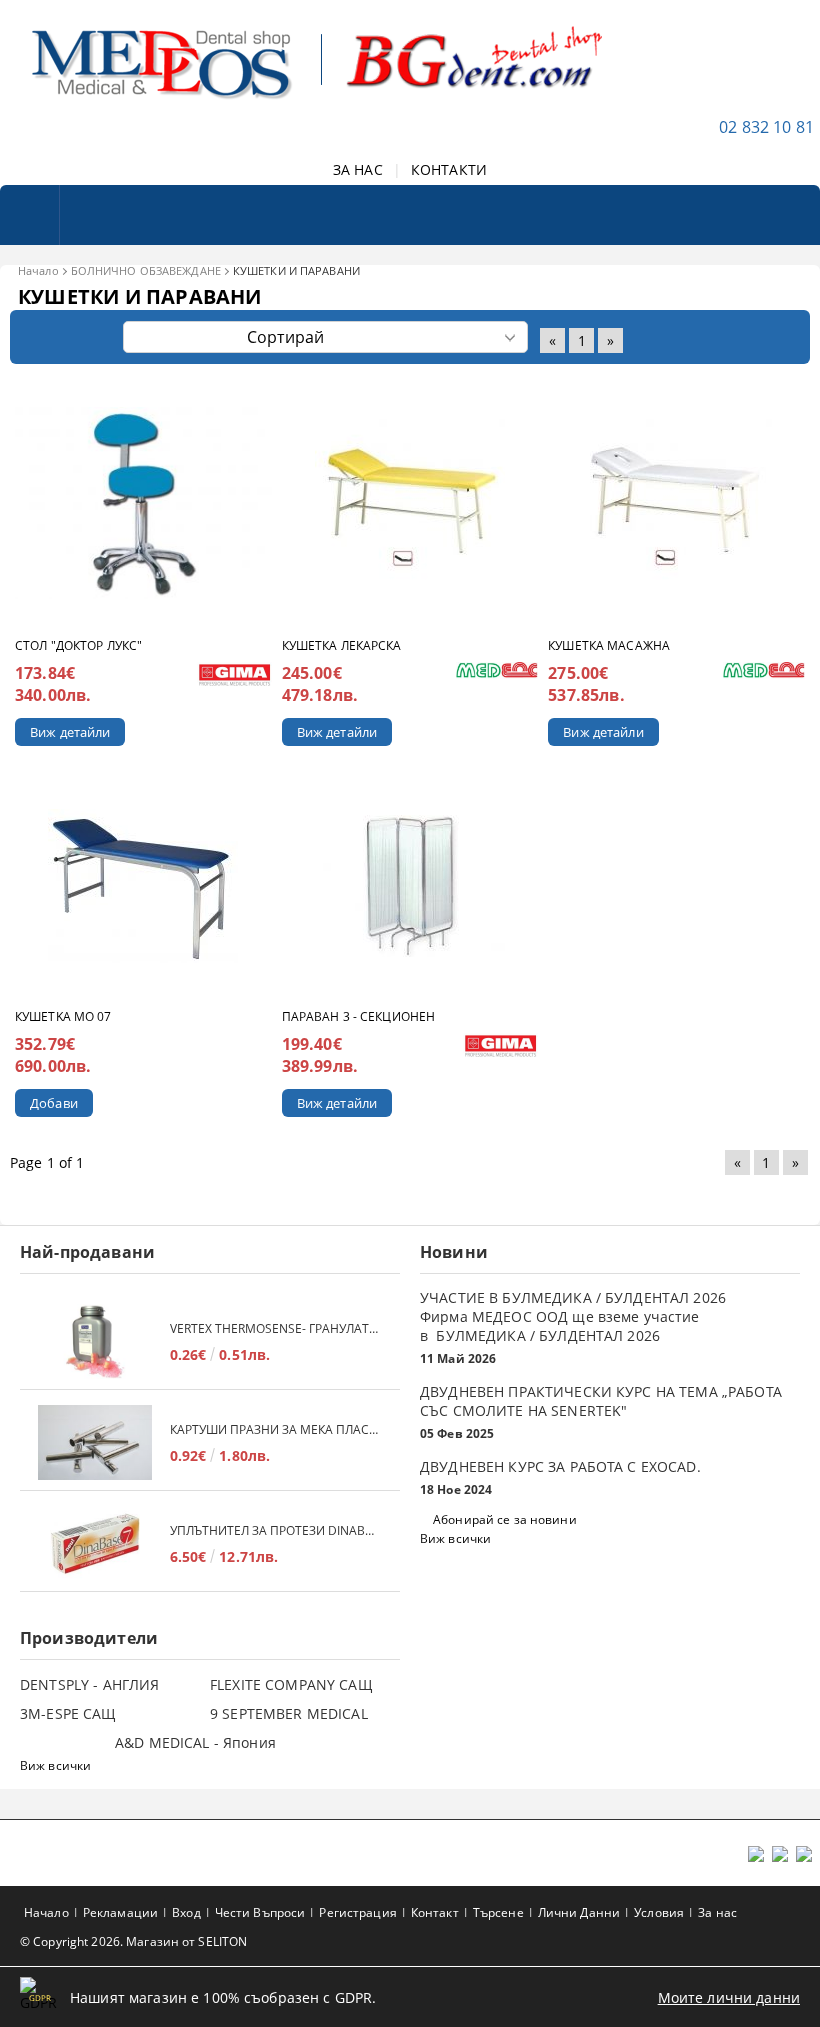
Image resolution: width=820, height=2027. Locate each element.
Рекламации (120, 1912)
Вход (186, 1912)
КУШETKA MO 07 (63, 1016)
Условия (659, 1912)
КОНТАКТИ (449, 169)
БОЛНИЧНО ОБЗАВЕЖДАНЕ (146, 270)
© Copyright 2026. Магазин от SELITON (133, 1941)
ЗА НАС (358, 169)
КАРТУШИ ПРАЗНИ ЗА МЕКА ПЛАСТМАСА (275, 1429)
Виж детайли (70, 732)
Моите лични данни (729, 1997)
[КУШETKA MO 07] (143, 886)
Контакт (435, 1912)
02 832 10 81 (766, 127)
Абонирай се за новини (505, 1519)
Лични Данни (579, 1912)
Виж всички (455, 1538)
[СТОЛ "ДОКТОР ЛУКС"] (143, 503)
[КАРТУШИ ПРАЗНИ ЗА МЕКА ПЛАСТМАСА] (95, 1442)
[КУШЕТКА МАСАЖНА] (677, 503)
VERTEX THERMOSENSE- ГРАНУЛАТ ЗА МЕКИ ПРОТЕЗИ (275, 1328)
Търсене (498, 1912)
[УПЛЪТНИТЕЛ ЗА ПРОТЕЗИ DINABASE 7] (95, 1543)
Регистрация (357, 1912)
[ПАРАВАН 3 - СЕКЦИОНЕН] (410, 886)
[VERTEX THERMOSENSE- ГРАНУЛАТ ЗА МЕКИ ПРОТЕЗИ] (95, 1341)
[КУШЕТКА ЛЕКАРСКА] (410, 503)
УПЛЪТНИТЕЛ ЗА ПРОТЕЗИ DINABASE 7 (275, 1530)
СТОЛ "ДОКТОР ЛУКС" (78, 645)
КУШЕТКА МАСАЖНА (609, 645)
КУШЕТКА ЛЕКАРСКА (342, 645)
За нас (717, 1912)
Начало (38, 270)
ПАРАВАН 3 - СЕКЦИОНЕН (359, 1016)
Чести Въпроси (260, 1912)
